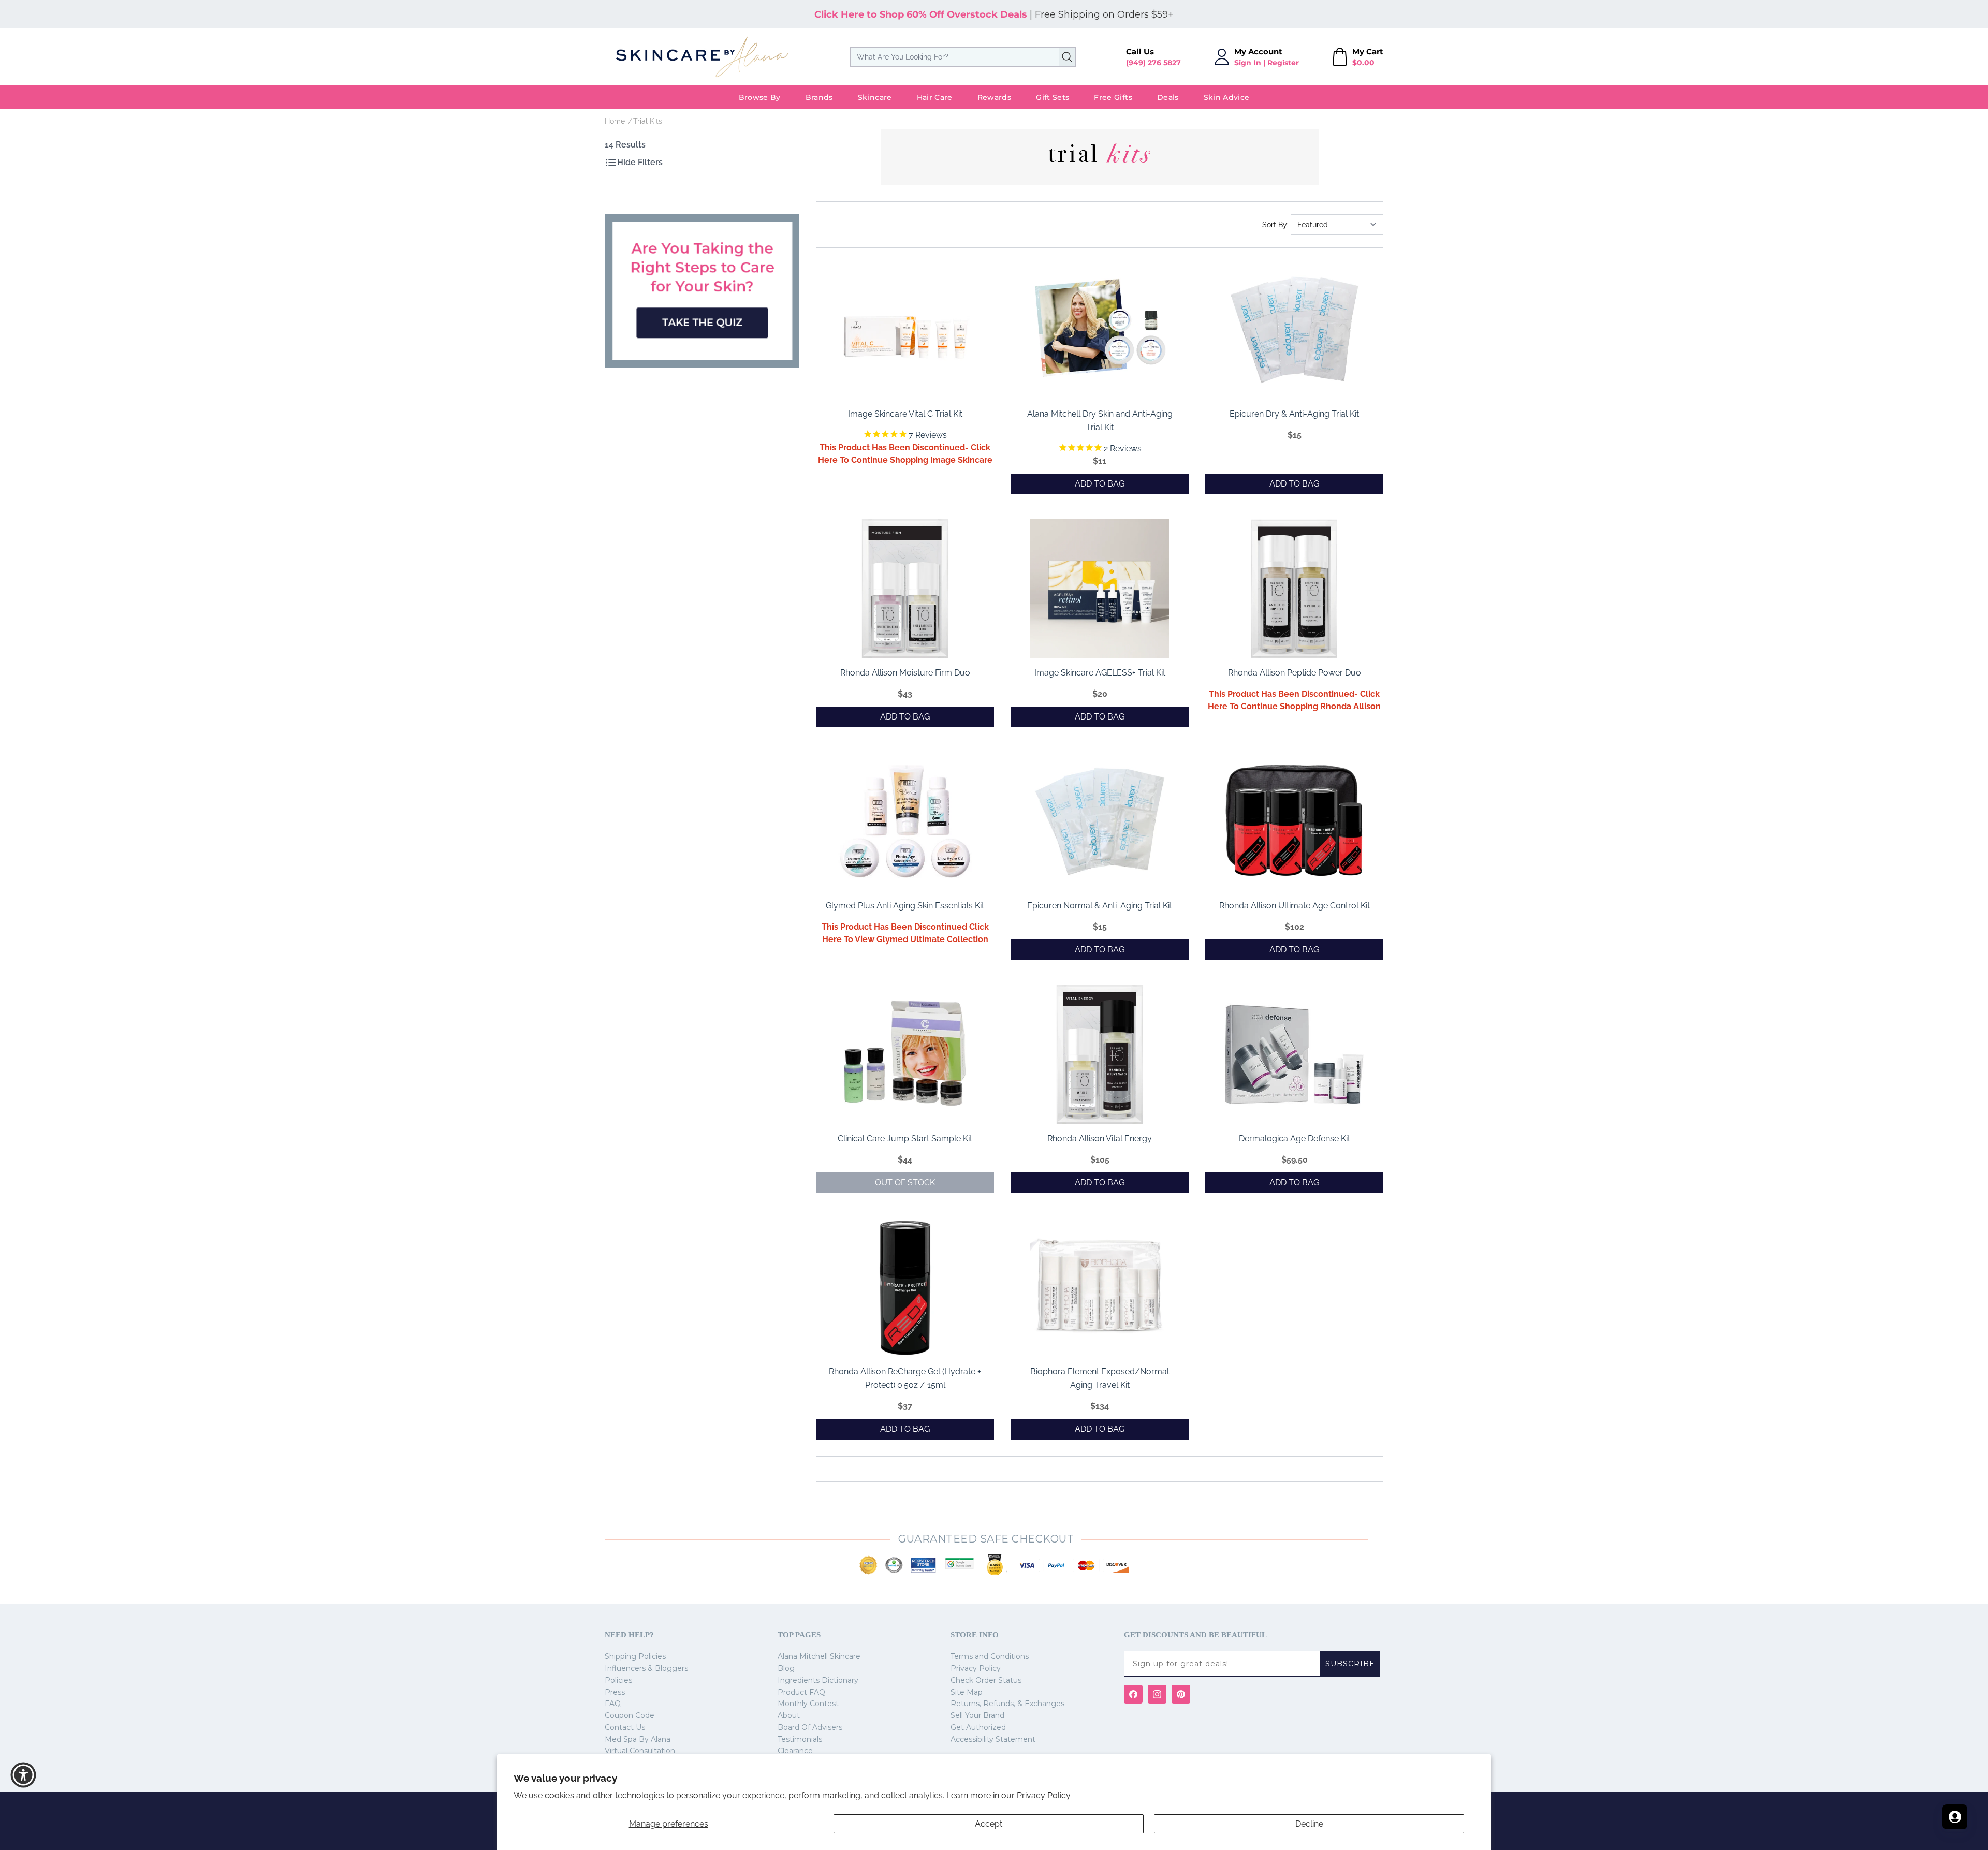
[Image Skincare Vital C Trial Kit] (905, 330)
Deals (1168, 97)
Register (1283, 63)
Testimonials (800, 1739)
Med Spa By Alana (638, 1739)
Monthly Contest (808, 1704)
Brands (819, 97)
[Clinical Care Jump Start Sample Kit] (905, 1054)
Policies (618, 1680)
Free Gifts (1113, 97)
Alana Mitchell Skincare (819, 1656)
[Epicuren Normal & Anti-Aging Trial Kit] (1100, 821)
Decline (1309, 1824)
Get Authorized (978, 1727)
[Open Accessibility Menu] (23, 1775)
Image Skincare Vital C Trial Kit (905, 414)
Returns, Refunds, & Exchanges (1007, 1704)
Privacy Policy (976, 1668)
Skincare (875, 97)
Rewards (994, 97)
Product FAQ (801, 1692)
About (789, 1715)
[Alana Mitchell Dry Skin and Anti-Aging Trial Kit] (1100, 330)
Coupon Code (630, 1715)
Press (615, 1692)
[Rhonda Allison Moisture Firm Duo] (905, 589)
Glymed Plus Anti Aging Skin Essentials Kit (905, 906)
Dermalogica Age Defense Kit (1295, 1139)
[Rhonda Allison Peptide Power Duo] (1294, 589)
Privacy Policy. (1044, 1795)
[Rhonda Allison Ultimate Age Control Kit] (1294, 821)
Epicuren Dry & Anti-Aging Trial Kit (1294, 414)
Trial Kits (648, 121)
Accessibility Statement (993, 1739)
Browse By (760, 97)
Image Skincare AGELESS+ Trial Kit (1100, 673)
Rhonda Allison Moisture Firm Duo (905, 673)
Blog (786, 1668)
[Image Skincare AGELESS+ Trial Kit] (1100, 589)
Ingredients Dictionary (818, 1680)
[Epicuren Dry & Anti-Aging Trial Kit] (1294, 330)
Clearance (795, 1751)
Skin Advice (1227, 97)
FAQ (613, 1704)
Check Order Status (986, 1680)
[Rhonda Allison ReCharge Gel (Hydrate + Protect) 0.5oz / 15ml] (905, 1287)
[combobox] (963, 57)
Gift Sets (1053, 97)
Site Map (967, 1692)
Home (615, 121)
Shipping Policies (635, 1656)
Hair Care (935, 97)
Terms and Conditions (990, 1656)
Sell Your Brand (977, 1715)
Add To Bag (1100, 484)
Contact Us (625, 1727)
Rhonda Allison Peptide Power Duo (1295, 673)
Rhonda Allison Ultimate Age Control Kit (1295, 906)
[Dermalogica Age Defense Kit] (1294, 1054)
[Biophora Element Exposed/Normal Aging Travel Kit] (1100, 1287)
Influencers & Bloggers (646, 1668)
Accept (989, 1824)
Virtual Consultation (640, 1751)
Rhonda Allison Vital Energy (1100, 1139)
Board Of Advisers (810, 1727)
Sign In (1248, 63)
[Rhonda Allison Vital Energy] (1100, 1054)
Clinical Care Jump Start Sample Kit (905, 1139)
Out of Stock (905, 1183)
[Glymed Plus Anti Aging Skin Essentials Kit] (905, 821)
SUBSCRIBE (1350, 1664)
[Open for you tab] (1955, 1817)
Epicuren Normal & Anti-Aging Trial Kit (1100, 906)
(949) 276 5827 (1153, 63)
